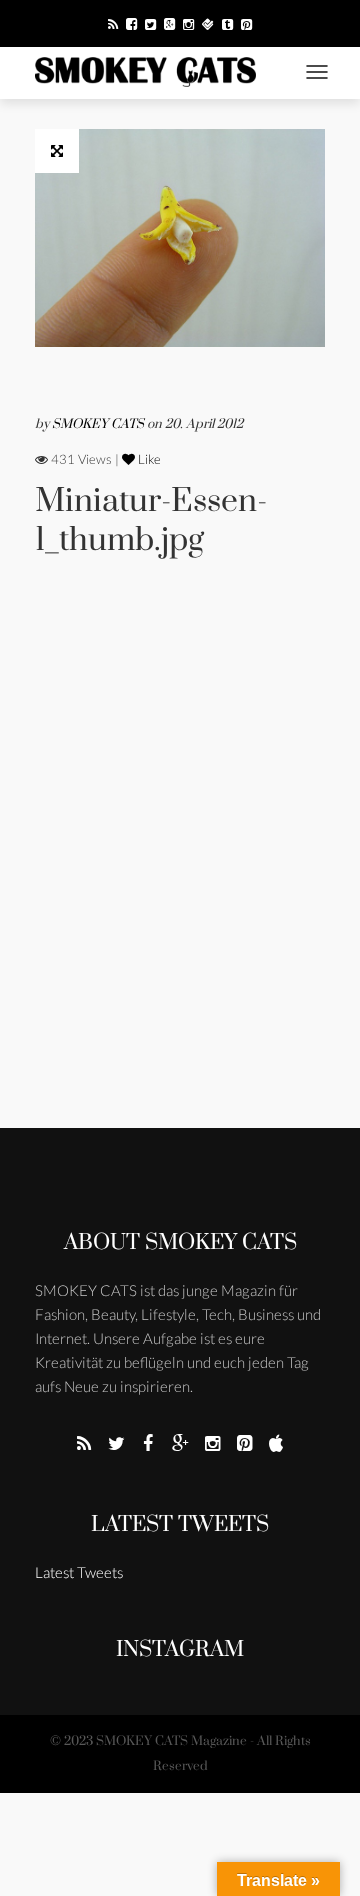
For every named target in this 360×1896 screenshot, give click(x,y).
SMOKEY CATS (99, 424)
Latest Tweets (180, 1524)
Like (148, 459)
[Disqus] (180, 870)
